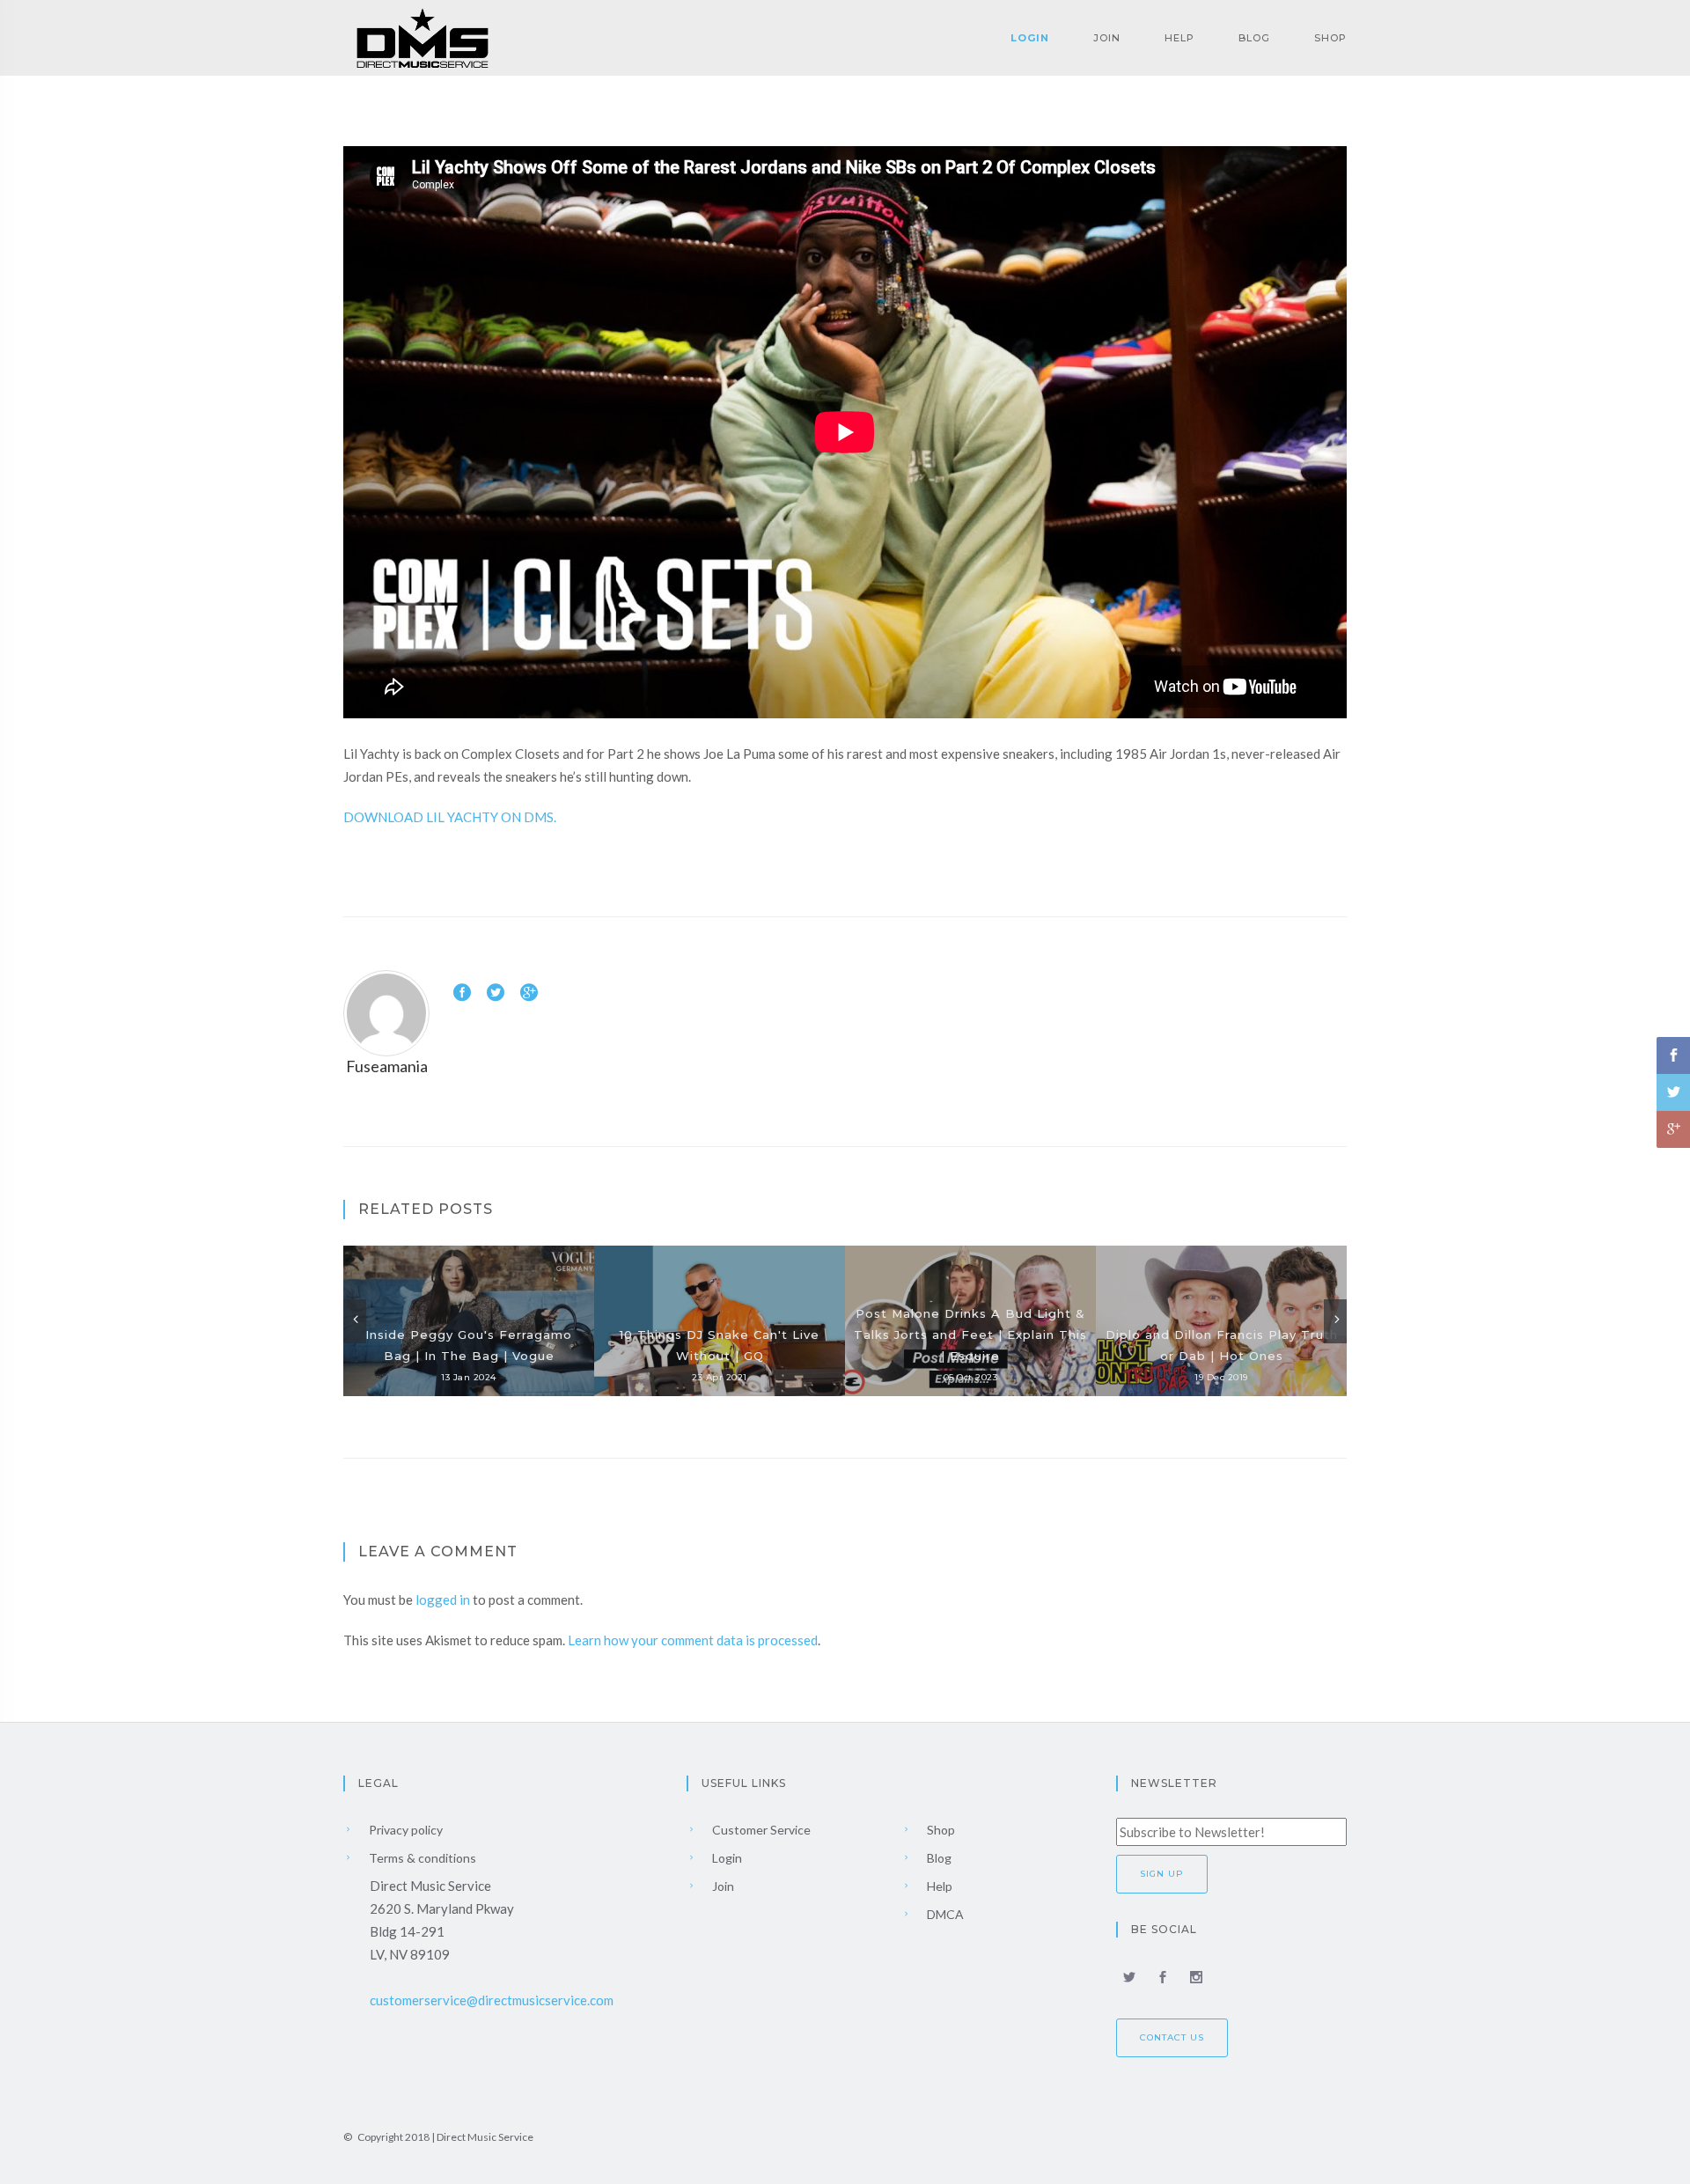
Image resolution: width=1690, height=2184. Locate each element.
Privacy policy (404, 1830)
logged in (443, 1599)
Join (1107, 38)
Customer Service (760, 1830)
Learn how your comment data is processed (693, 1640)
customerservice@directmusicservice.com (492, 2000)
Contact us (1172, 2037)
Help (1179, 38)
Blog (1254, 38)
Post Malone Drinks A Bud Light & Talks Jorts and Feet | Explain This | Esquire (970, 1335)
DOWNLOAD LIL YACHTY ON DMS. (450, 817)
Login (1030, 38)
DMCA (944, 1914)
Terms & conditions (421, 1858)
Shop (1330, 38)
